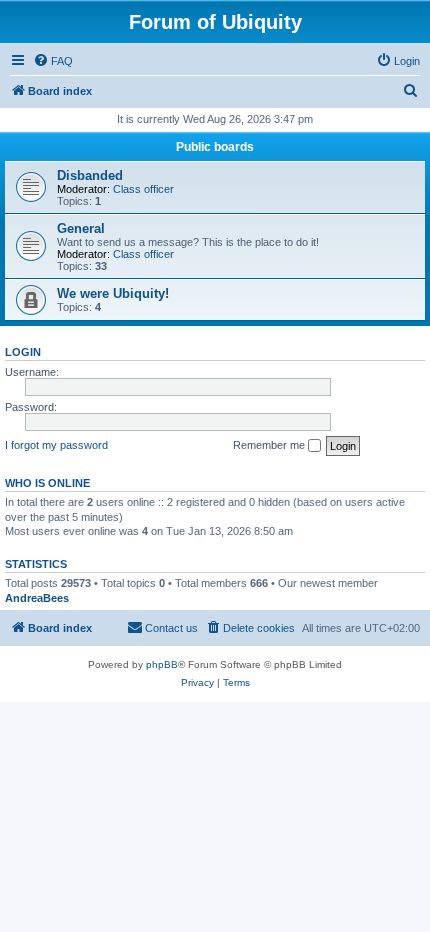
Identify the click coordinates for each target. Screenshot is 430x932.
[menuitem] (53, 61)
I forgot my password (56, 445)
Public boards (215, 147)
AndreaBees (37, 598)
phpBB (162, 664)
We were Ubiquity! (113, 293)
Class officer (143, 189)
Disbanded (90, 175)
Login (23, 352)
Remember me (270, 445)
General (81, 228)
